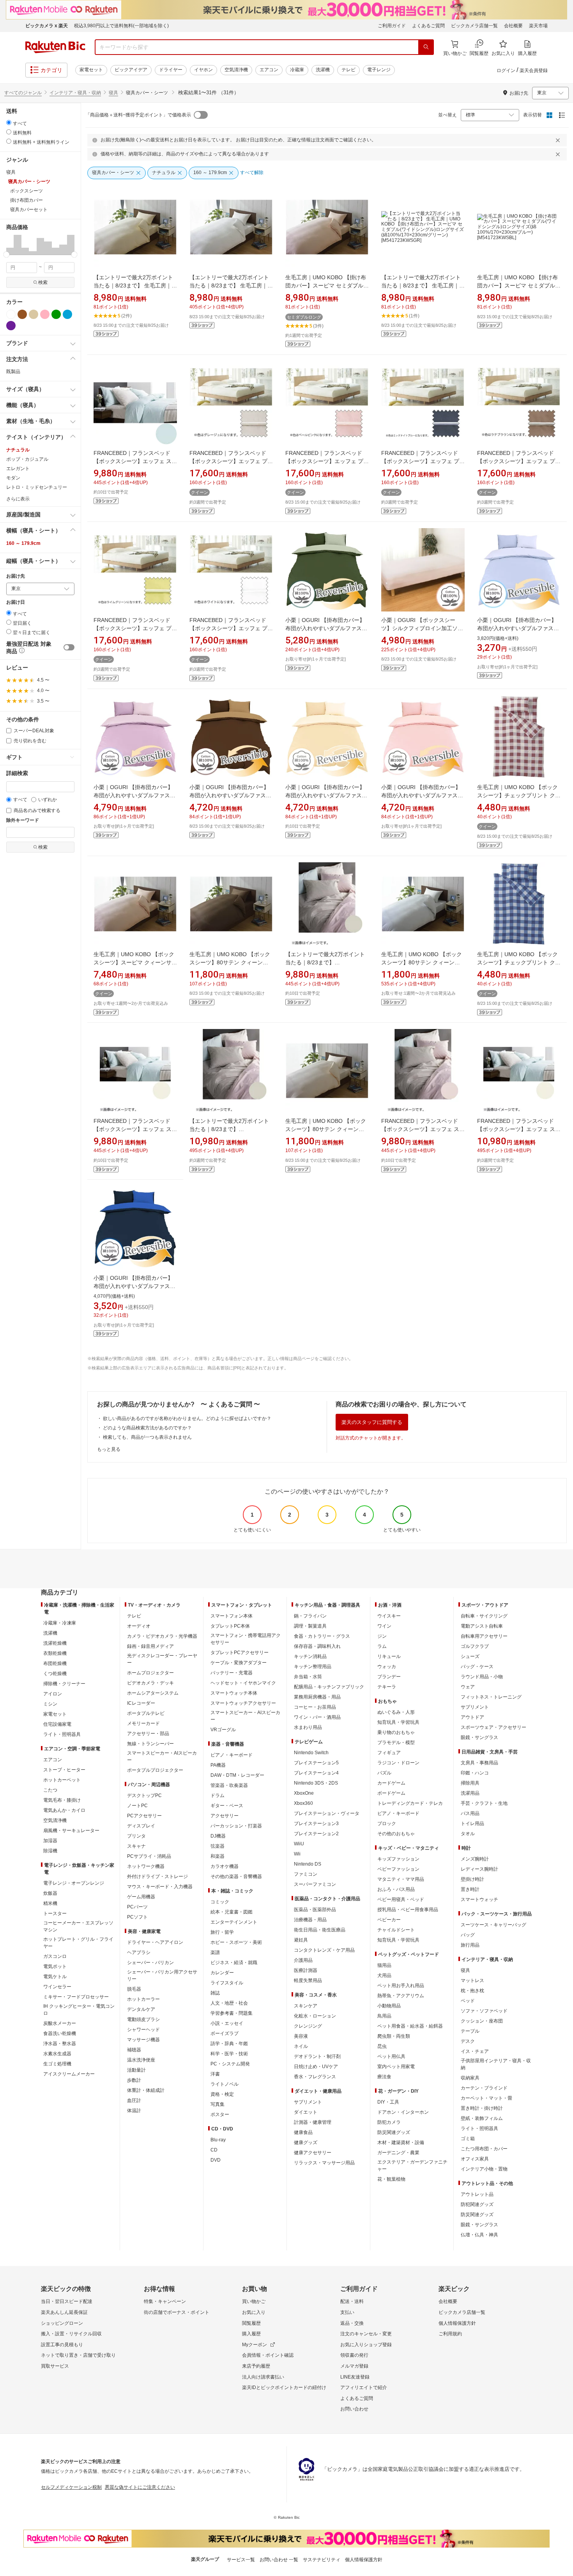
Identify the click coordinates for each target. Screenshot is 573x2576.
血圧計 (134, 2100)
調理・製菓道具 (310, 1626)
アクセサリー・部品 (148, 1734)
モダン (13, 478)
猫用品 (384, 1965)
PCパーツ (137, 1907)
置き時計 (470, 1889)
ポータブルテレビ (146, 1713)
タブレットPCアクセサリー (240, 1653)
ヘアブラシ (139, 1952)
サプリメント (308, 2102)
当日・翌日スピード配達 (67, 2301)
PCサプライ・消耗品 (149, 1856)
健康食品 (303, 2132)
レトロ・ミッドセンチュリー (37, 487)
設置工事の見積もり (62, 2345)
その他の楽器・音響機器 (236, 1876)
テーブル (470, 2031)
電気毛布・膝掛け (62, 1800)
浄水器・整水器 (60, 2044)
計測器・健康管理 (313, 2122)
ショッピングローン (62, 2323)
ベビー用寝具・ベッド (401, 1899)
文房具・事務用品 (479, 1763)
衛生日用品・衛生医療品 (320, 1930)
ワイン (384, 1626)
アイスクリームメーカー (69, 2074)
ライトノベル (225, 2084)
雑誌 (215, 1993)
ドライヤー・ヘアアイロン (155, 1942)
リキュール (389, 1656)
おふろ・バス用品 (396, 1889)
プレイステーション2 (316, 1834)
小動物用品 (389, 2006)
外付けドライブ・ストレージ (157, 1876)
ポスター (220, 2114)
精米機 (50, 1903)
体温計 (134, 2111)
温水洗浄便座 (141, 2060)
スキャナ (136, 1846)
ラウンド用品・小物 (482, 1677)
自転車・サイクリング (484, 1616)
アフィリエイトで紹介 (364, 2387)
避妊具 (301, 1940)
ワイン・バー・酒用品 (317, 1717)
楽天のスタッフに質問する (372, 1422)
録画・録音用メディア (150, 1646)
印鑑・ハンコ (475, 1773)
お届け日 (16, 602)
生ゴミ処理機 (57, 2064)
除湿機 (50, 1851)
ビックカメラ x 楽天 (47, 26)
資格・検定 (222, 2094)
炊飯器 (50, 1893)
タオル (468, 1834)
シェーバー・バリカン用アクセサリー (162, 1975)
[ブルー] (67, 314)
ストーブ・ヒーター (64, 1770)
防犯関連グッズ (477, 2204)
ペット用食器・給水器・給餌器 (410, 2026)
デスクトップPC (144, 1795)
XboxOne (304, 1793)
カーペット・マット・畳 (486, 2098)
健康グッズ (306, 2143)
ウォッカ (387, 1667)
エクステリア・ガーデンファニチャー (412, 2165)
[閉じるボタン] (559, 140)
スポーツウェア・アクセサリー (493, 1727)
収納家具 (470, 2078)
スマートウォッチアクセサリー (243, 1703)
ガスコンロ (55, 1956)
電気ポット (55, 1966)
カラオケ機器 (225, 1866)
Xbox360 (303, 1803)
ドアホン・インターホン (403, 2112)
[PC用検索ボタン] (426, 47)
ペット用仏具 (391, 2056)
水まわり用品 (308, 1727)
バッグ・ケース (477, 1667)
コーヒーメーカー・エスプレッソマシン (78, 1926)
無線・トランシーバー (150, 1744)
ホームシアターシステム (153, 1693)
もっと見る (109, 1449)
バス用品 (470, 1813)
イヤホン (203, 70)
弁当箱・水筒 (308, 1677)
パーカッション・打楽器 (236, 1826)
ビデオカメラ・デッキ (150, 1683)
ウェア (468, 1687)
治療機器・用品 (310, 1920)
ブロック (387, 1824)
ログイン (506, 70)
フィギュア (389, 1753)
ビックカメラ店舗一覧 (474, 26)
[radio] (9, 122)
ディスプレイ (141, 1826)
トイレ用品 (472, 1824)
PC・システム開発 (230, 2064)
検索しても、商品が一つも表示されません (147, 1437)
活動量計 (136, 2070)
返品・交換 (352, 2323)
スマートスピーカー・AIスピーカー (162, 1757)
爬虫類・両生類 (394, 2036)
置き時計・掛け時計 (482, 2108)
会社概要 (513, 26)
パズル (384, 1773)
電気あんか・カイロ (64, 1810)
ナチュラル (18, 450)
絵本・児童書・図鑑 (232, 1912)
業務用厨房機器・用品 (317, 1697)
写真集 (218, 2104)
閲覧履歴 (251, 2323)
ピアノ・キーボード (232, 1755)
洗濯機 (323, 70)
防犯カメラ (389, 2122)
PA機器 (218, 1765)
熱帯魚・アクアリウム (401, 1996)
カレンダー (222, 1973)
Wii (297, 1854)
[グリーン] (56, 314)
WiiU (299, 1844)
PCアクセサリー (144, 1816)
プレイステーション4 (316, 1773)
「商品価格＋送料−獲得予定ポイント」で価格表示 (138, 115)
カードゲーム (391, 1783)
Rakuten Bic (55, 47)
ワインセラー (57, 1987)
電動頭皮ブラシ (143, 2019)
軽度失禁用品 (308, 1980)
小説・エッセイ (227, 2023)
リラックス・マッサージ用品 (324, 2163)
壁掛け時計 (472, 1879)
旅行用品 (470, 1945)
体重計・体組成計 (146, 2090)
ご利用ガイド (392, 26)
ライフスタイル (227, 1983)
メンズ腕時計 (475, 1859)
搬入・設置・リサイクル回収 (71, 2334)
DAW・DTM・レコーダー (237, 1775)
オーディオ (139, 1626)
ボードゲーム (391, 1793)
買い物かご (254, 2301)
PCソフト (137, 1917)
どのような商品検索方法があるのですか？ (147, 1428)
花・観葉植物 (391, 2179)
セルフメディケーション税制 (71, 2487)
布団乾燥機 (55, 1663)
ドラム (218, 1795)
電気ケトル (55, 1977)
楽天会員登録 (534, 70)
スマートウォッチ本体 (234, 1693)
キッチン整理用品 (313, 1667)
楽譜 (215, 1952)
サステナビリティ (322, 2560)
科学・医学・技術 (229, 2054)
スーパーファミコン (315, 1884)
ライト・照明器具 (62, 1734)
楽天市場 (538, 26)
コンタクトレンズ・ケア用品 (324, 1950)
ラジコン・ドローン (398, 1763)
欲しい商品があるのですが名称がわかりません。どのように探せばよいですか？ (187, 1418)
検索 (43, 282)
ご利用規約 (450, 2334)
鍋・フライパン (310, 1616)
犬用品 (384, 1975)
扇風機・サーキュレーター (71, 1831)
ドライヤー (171, 70)
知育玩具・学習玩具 (398, 1722)
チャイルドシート (396, 1930)
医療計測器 (306, 1970)
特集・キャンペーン (165, 2301)
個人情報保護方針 (457, 2323)
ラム (382, 1646)
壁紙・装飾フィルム (482, 2118)
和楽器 (218, 1856)
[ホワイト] (11, 314)
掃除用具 (470, 1783)
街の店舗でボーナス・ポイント (177, 2312)
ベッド (468, 2001)
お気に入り (254, 2312)
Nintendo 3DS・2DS (316, 1783)
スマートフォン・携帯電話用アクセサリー (246, 1639)
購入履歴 (251, 2334)
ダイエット (306, 2112)
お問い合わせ (354, 2409)
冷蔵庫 (297, 70)
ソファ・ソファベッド (484, 2011)
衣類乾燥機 (55, 1653)
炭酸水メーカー (60, 2023)
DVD (216, 2160)
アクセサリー (225, 1816)
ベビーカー (389, 1920)
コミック (220, 1902)
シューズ (470, 1656)
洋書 (215, 2074)
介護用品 (303, 1960)
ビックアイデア (131, 70)
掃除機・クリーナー (64, 1684)
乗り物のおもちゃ (396, 1732)
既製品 (13, 372)
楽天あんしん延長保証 (64, 2312)
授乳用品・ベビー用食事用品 (408, 1910)
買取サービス (55, 2366)
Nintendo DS (308, 1864)
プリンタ (136, 1836)
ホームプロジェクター (150, 1673)
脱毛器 (134, 1989)
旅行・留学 (222, 1932)
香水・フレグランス (315, 2077)
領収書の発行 (354, 2355)
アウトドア (472, 1717)
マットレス (472, 1980)
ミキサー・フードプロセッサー (76, 1997)
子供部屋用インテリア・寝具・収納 (496, 2064)
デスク (468, 2041)
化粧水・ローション (315, 2016)
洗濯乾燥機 (55, 1643)
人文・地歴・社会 (229, 2003)
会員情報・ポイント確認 (268, 2355)
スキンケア (306, 2006)
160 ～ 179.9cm (23, 543)
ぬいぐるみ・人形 (396, 1712)
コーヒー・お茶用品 (315, 1707)
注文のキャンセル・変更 (366, 2334)
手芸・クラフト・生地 (484, 1803)
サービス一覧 (241, 2560)
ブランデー (389, 1677)
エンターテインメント (234, 1922)
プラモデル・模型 (396, 1743)
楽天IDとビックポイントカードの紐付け (284, 2387)
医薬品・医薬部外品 (315, 1910)
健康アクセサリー (313, 2153)
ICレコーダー (141, 1703)
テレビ (348, 70)
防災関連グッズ (394, 2132)
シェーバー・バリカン (150, 1963)
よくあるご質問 (428, 26)
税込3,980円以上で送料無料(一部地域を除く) (121, 26)
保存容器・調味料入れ (317, 1646)
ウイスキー (389, 1616)
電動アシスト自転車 (482, 1626)
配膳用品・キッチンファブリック (329, 1687)
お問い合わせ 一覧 (279, 2560)
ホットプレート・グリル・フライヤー (78, 1943)
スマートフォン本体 (232, 1616)
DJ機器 (218, 1836)
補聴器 (134, 2050)
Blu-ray (218, 2140)
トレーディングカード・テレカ (410, 1803)
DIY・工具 (388, 2102)
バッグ (468, 1935)
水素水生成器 (57, 2054)
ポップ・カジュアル (27, 459)
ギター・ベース (227, 1806)
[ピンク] (45, 314)
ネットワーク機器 (146, 1866)
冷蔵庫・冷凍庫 (60, 1623)
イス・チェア (475, 2051)
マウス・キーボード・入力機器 (160, 1887)
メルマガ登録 (354, 2366)
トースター (55, 1913)
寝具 (113, 93)
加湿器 (50, 1841)
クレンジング (308, 2026)
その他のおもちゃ (396, 1834)
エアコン (269, 70)
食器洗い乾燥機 (60, 2033)
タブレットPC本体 (230, 1626)
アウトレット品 (477, 2194)
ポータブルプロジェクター (155, 1770)
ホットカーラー (143, 1999)
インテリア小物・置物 (484, 2169)
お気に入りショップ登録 (366, 2345)
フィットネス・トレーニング (491, 1697)
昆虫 (382, 2046)
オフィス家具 (475, 2159)
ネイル (301, 2046)
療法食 (384, 2077)
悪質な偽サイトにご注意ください (140, 2487)
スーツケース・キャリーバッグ (493, 1925)
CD (214, 2150)
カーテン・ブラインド (484, 2088)
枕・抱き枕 (472, 1991)
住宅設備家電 (57, 1724)
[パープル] (11, 326)
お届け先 (16, 576)
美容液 (301, 2036)
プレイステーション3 (316, 1824)
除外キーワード (23, 820)
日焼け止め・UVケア (316, 2067)
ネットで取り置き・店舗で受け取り (78, 2355)
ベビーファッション (398, 1869)
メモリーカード (143, 1723)
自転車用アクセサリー (484, 1636)
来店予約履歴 (256, 2366)
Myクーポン (255, 2345)
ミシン (50, 1704)
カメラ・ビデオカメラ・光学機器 (162, 1636)
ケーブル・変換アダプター (239, 1663)
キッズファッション (398, 1859)
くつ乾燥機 (55, 1674)
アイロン (53, 1694)
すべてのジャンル (23, 93)
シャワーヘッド (143, 2030)
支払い (347, 2312)
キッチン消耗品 (310, 1656)
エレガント (18, 469)
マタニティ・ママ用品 (401, 1879)
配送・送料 (352, 2301)
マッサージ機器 (143, 2040)
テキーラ (387, 1687)
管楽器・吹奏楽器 (229, 1785)
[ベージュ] (34, 314)
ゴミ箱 (468, 2139)
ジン (382, 1636)
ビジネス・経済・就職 (234, 1963)
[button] (10, 245)
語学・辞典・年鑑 (229, 2044)
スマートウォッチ (479, 1899)
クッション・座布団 (482, 2021)
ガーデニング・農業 (398, 2153)
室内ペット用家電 (396, 2067)
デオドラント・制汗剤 (317, 2056)
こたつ (50, 1790)
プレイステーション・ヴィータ (327, 1813)
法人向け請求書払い (263, 2377)
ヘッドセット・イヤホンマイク (243, 1683)
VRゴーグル (223, 1730)
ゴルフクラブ (475, 1646)
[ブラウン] (22, 314)
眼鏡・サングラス (479, 1737)
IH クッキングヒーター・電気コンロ (79, 2010)
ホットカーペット (62, 1780)
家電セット (91, 70)
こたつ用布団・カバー (484, 2149)
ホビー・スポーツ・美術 (236, 1942)
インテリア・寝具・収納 (75, 93)
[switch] (69, 647)
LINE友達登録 (355, 2377)
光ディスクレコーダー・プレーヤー (162, 1659)
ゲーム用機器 (141, 1897)
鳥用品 (384, 2016)
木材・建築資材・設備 (401, 2143)
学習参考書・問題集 (232, 2013)
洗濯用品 (470, 1793)
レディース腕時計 (479, 1869)
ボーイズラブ (225, 2033)
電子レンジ (379, 70)
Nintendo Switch (311, 1753)
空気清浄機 (236, 70)
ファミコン (306, 1874)
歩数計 (134, 2080)
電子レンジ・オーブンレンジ (74, 1883)
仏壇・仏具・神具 (479, 2235)
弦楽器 (218, 1846)
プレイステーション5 (316, 1763)
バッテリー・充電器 (232, 1673)
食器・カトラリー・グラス (322, 1636)
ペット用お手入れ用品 (401, 1986)
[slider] (6, 255)
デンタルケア (141, 2009)
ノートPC (137, 1806)
